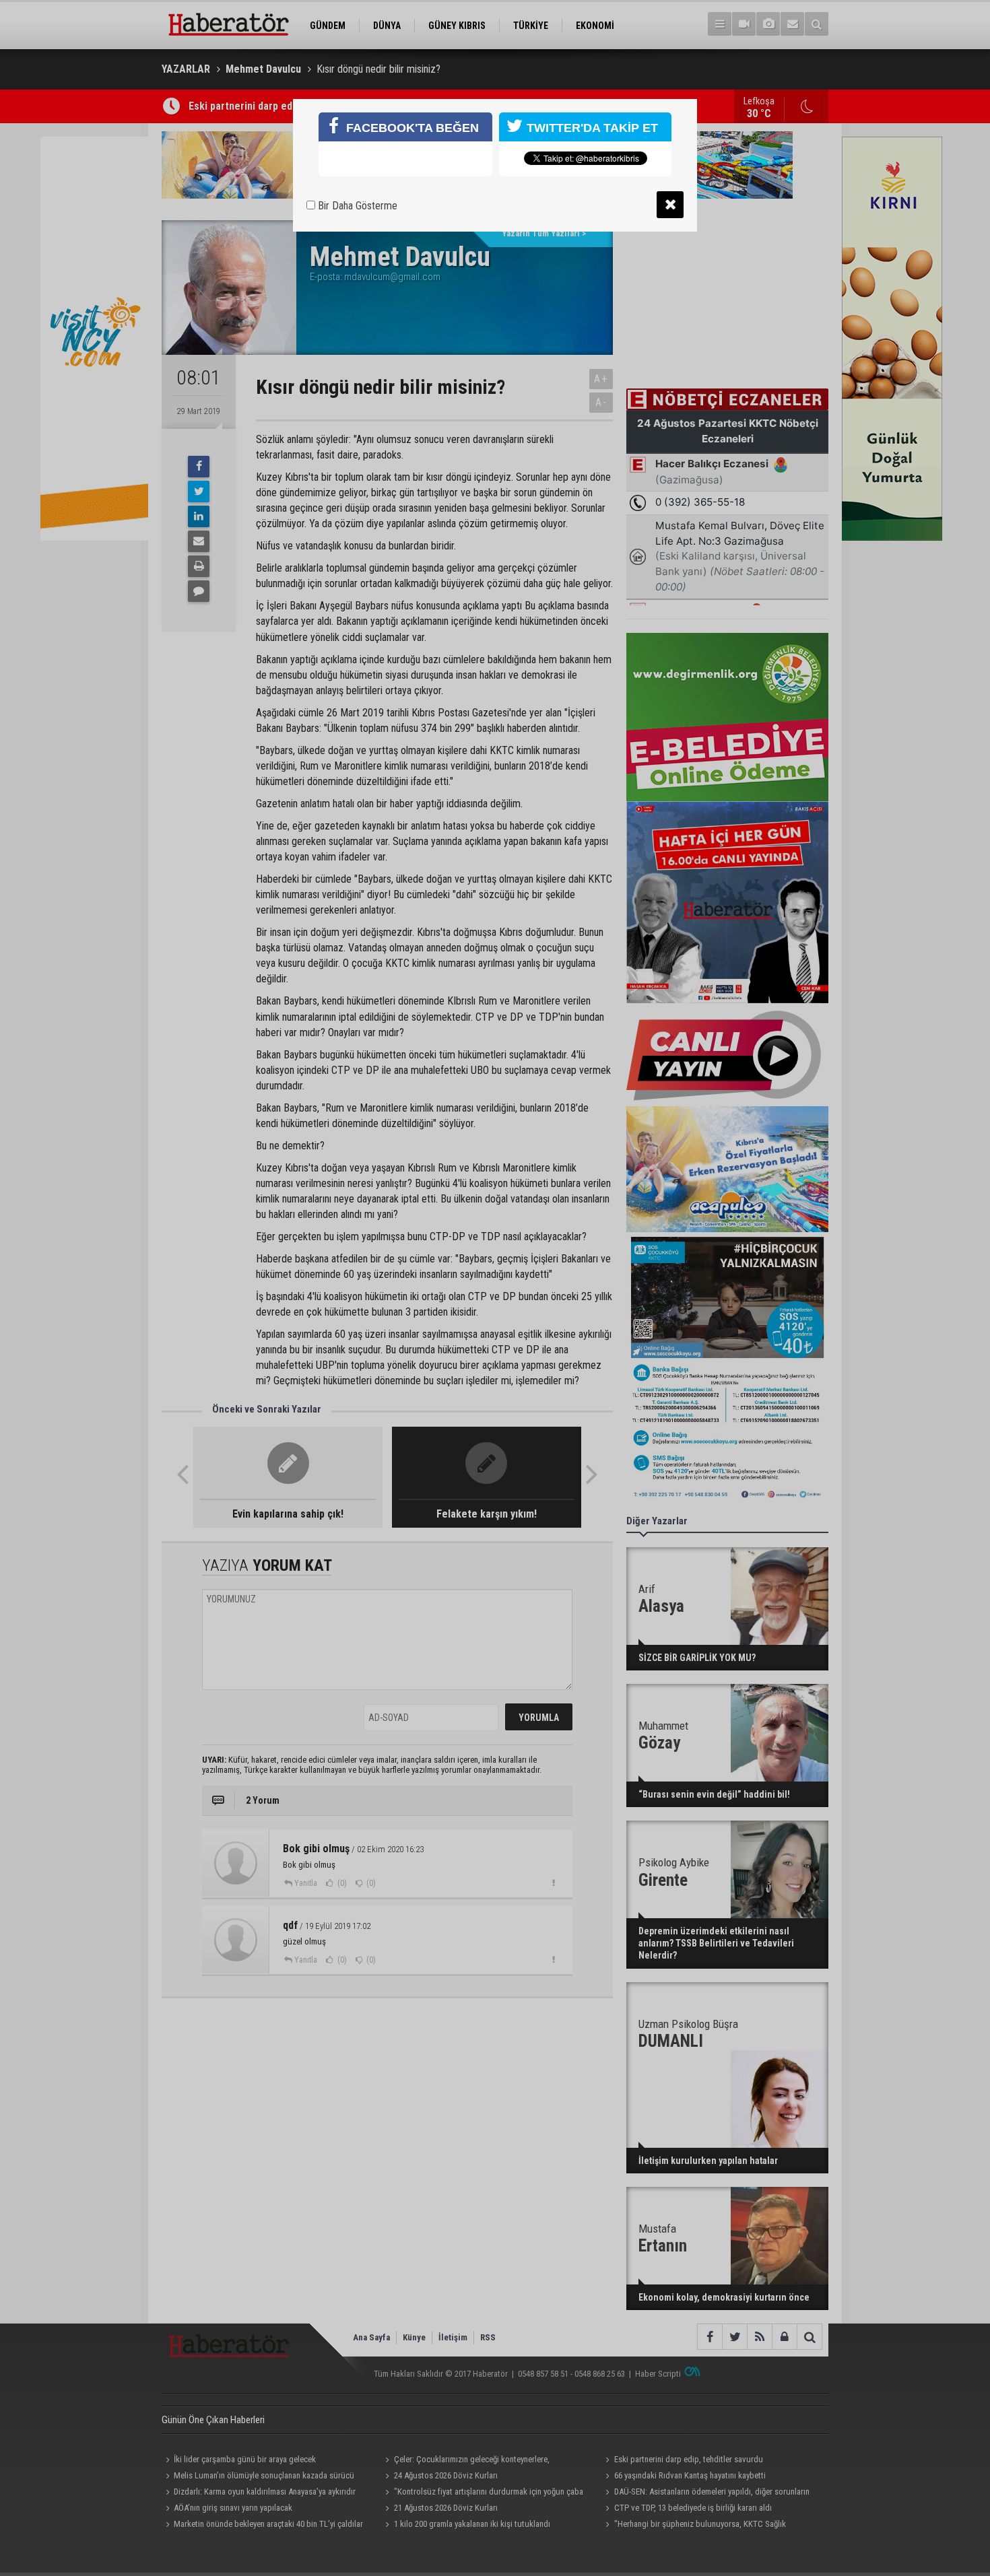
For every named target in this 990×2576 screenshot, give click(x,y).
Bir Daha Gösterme (356, 206)
